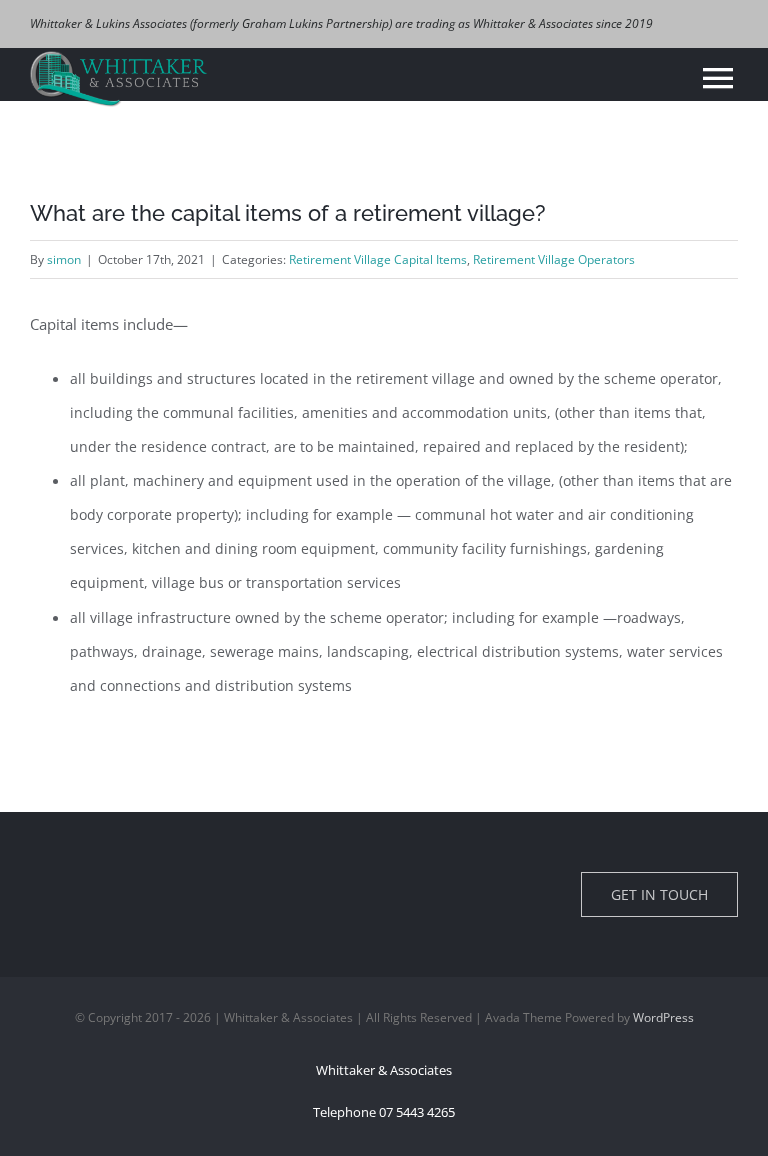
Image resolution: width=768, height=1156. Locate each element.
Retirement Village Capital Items (378, 259)
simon (64, 259)
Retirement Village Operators (554, 259)
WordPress (663, 1017)
